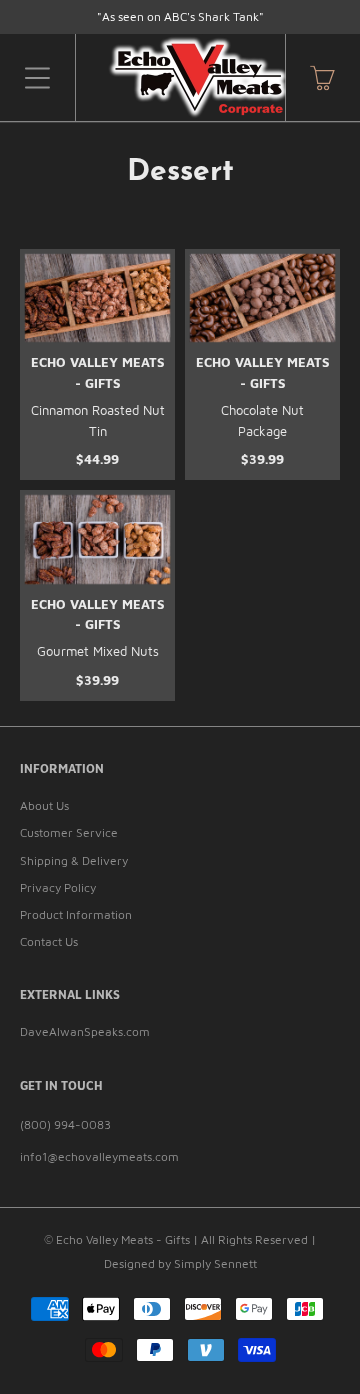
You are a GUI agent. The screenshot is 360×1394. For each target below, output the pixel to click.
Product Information (76, 914)
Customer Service (69, 832)
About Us (44, 805)
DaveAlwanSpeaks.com (85, 1031)
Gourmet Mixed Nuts (98, 651)
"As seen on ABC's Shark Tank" (180, 16)
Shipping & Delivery (74, 860)
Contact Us (49, 941)
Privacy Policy (58, 887)
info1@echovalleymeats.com (99, 1156)
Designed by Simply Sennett (180, 1263)
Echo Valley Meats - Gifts (123, 1239)
